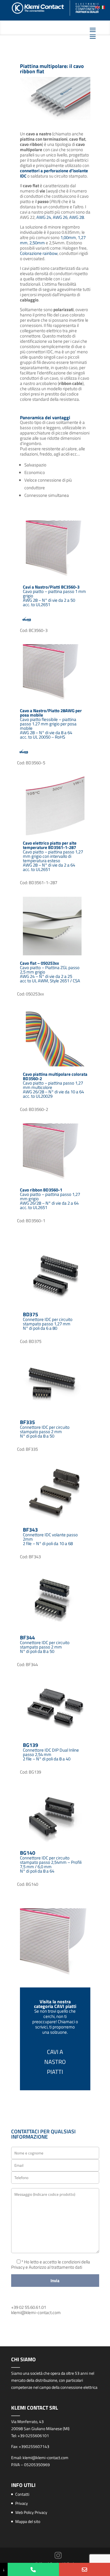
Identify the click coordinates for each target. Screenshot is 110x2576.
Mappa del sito (28, 2521)
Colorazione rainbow (39, 253)
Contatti (22, 2494)
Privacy (22, 2503)
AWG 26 (60, 217)
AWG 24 (44, 217)
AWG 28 (77, 217)
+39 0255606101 (33, 2436)
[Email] (84, 2569)
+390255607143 (34, 2446)
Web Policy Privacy (31, 2512)
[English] (98, 7)
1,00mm (68, 237)
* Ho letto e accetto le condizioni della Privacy (51, 2264)
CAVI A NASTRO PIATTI (55, 2062)
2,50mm (37, 243)
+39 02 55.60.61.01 (29, 2307)
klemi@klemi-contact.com (36, 2312)
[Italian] (103, 7)
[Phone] (33, 2569)
